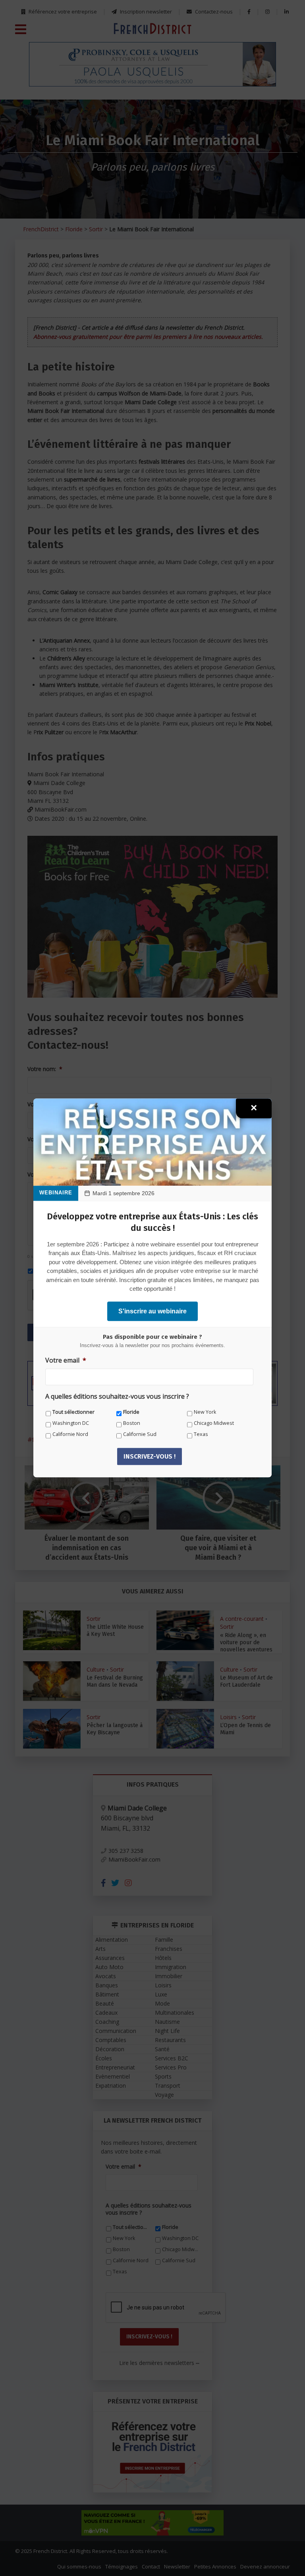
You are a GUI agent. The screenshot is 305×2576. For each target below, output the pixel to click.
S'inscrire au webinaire (152, 1311)
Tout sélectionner (73, 1412)
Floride (131, 1412)
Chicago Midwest (214, 1423)
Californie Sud (140, 1434)
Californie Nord (70, 1434)
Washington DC (71, 1423)
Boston (132, 1423)
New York (205, 1412)
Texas (201, 1434)
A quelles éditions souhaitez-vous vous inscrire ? (117, 1397)
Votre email (66, 1360)
